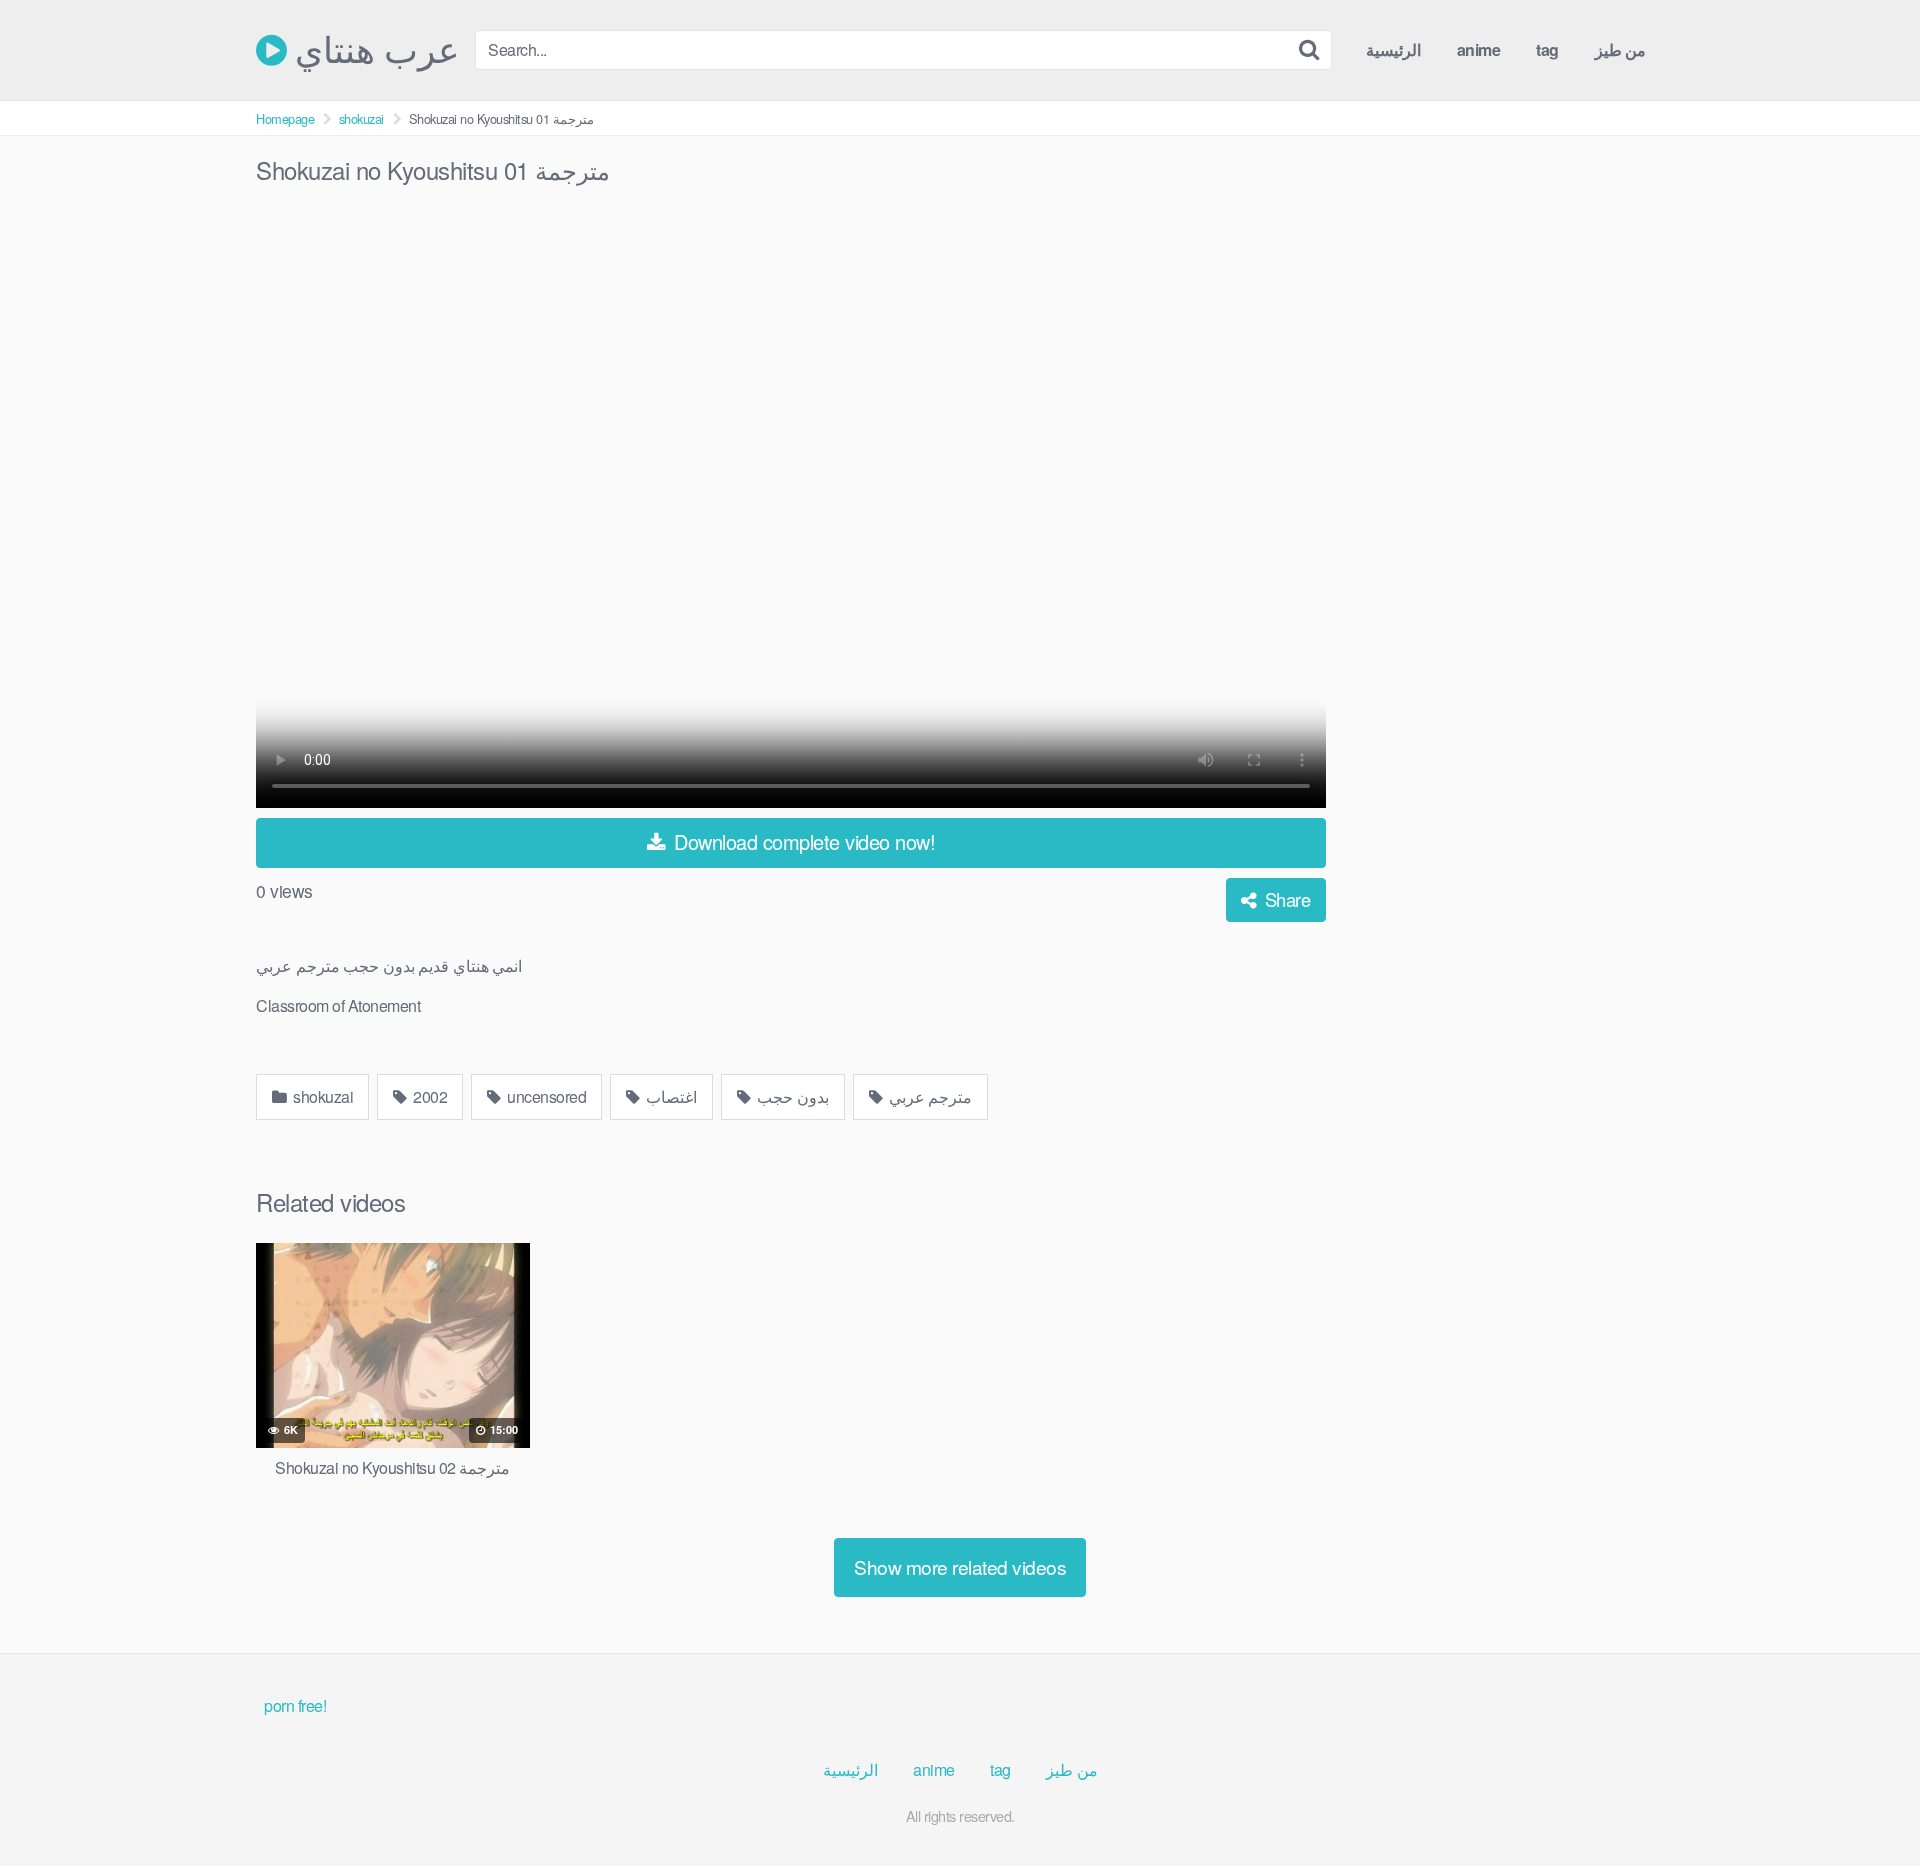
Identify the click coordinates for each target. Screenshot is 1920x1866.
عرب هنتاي (373, 50)
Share (1285, 899)
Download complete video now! (802, 841)
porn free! (295, 1705)
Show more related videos (960, 1566)
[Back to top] (1865, 1802)
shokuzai (361, 118)
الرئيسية (1393, 49)
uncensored (545, 1096)
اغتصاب (670, 1096)
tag (1547, 49)
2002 (429, 1096)
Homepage (285, 118)
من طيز (1621, 49)
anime (1479, 49)
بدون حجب (791, 1096)
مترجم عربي (928, 1096)
